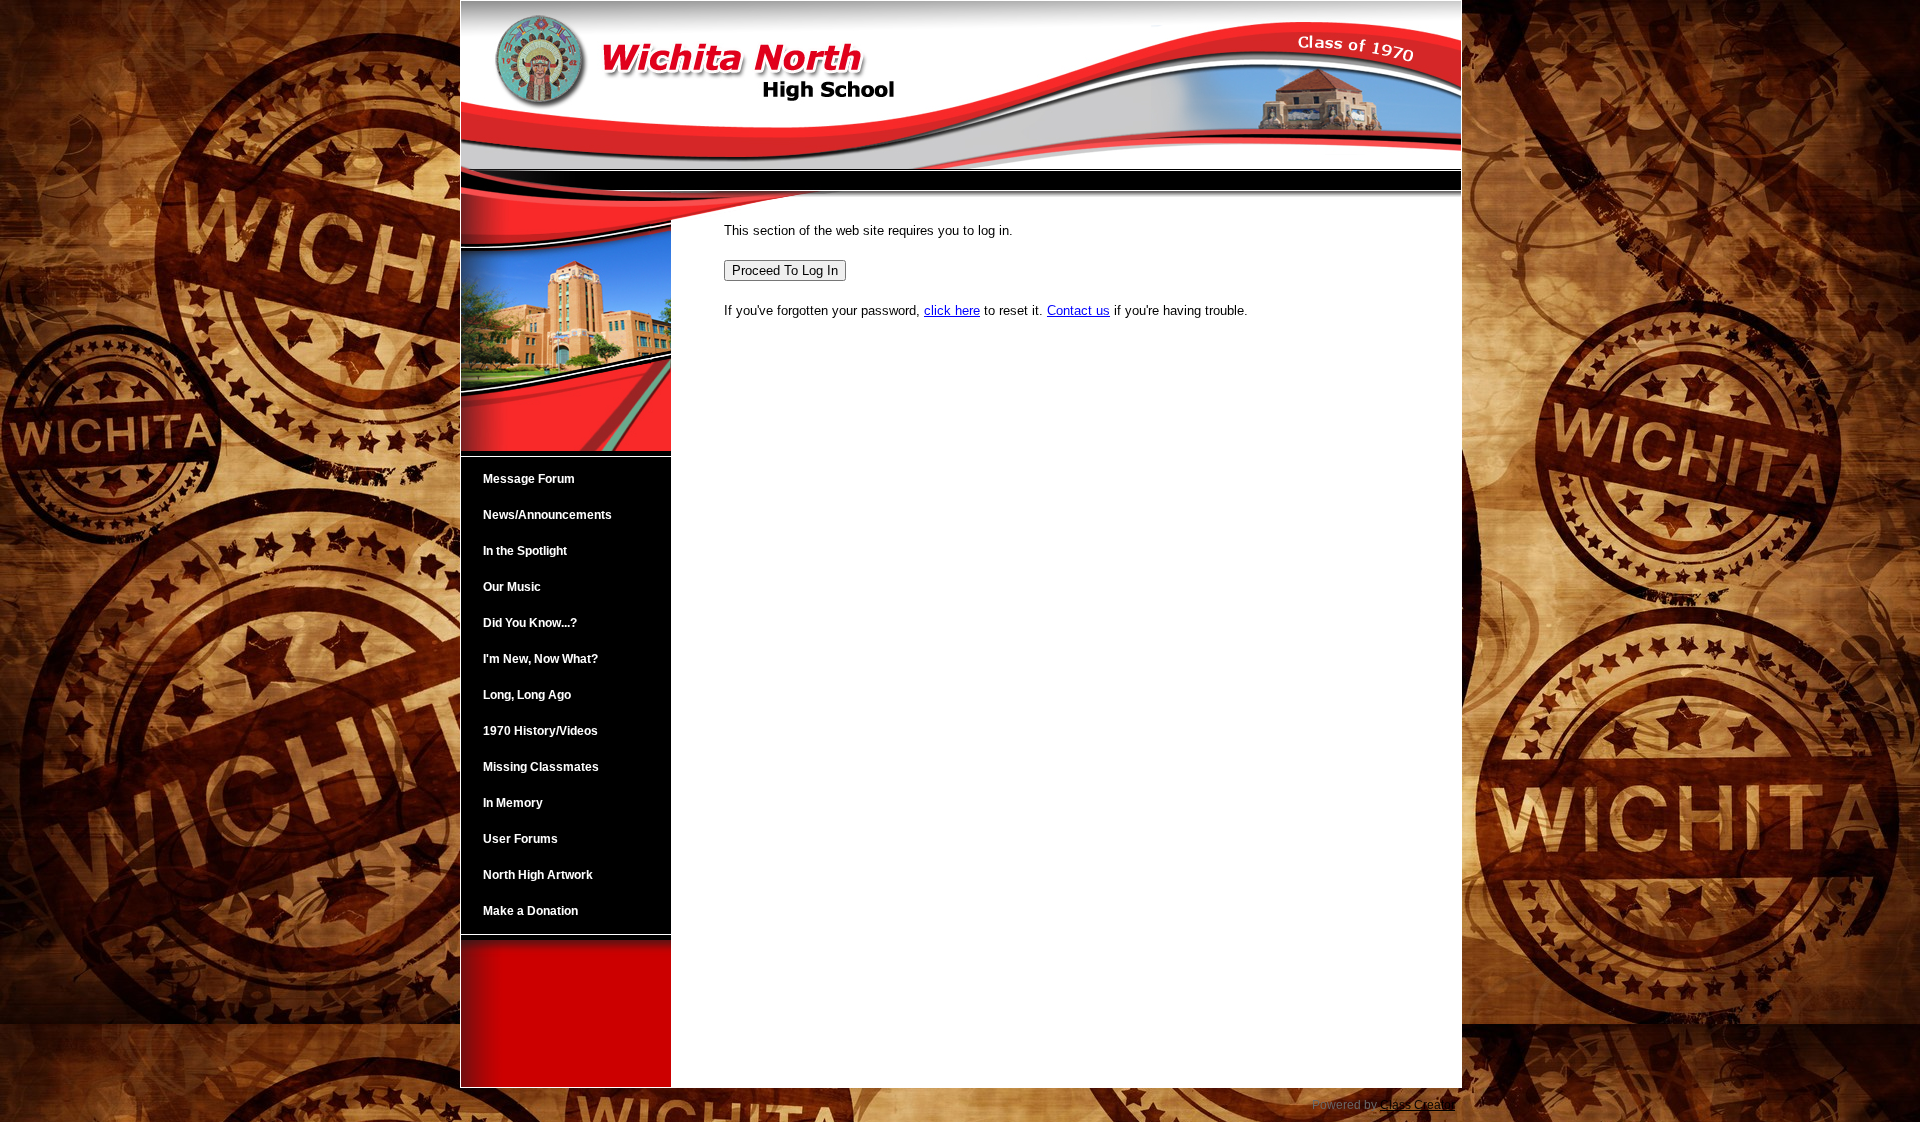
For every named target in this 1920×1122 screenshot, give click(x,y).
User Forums (520, 839)
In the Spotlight (525, 551)
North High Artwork (538, 875)
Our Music (512, 587)
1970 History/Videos (540, 731)
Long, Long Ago (527, 695)
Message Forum (529, 479)
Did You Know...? (530, 623)
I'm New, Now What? (540, 659)
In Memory (513, 803)
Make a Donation (530, 911)
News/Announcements (547, 515)
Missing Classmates (541, 767)
